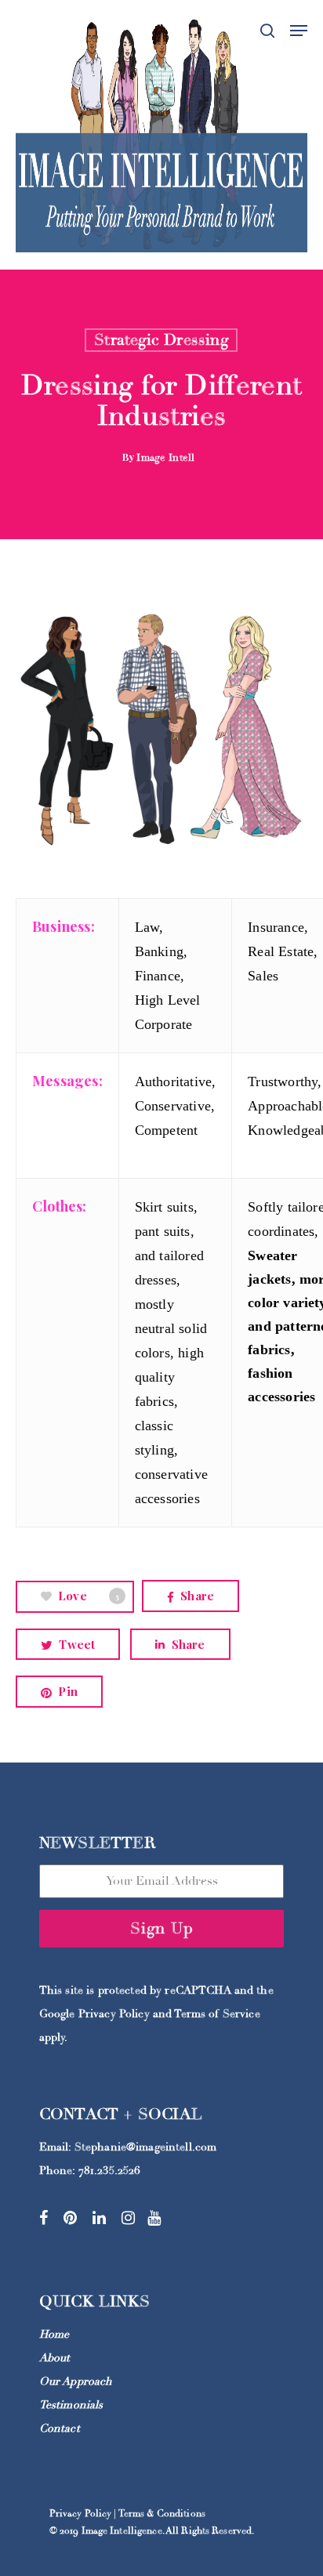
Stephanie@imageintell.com (146, 2147)
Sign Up (162, 1928)
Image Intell (165, 458)
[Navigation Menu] (299, 31)
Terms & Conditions (162, 2514)
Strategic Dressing (161, 340)
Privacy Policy (114, 2014)
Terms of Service (217, 2014)
